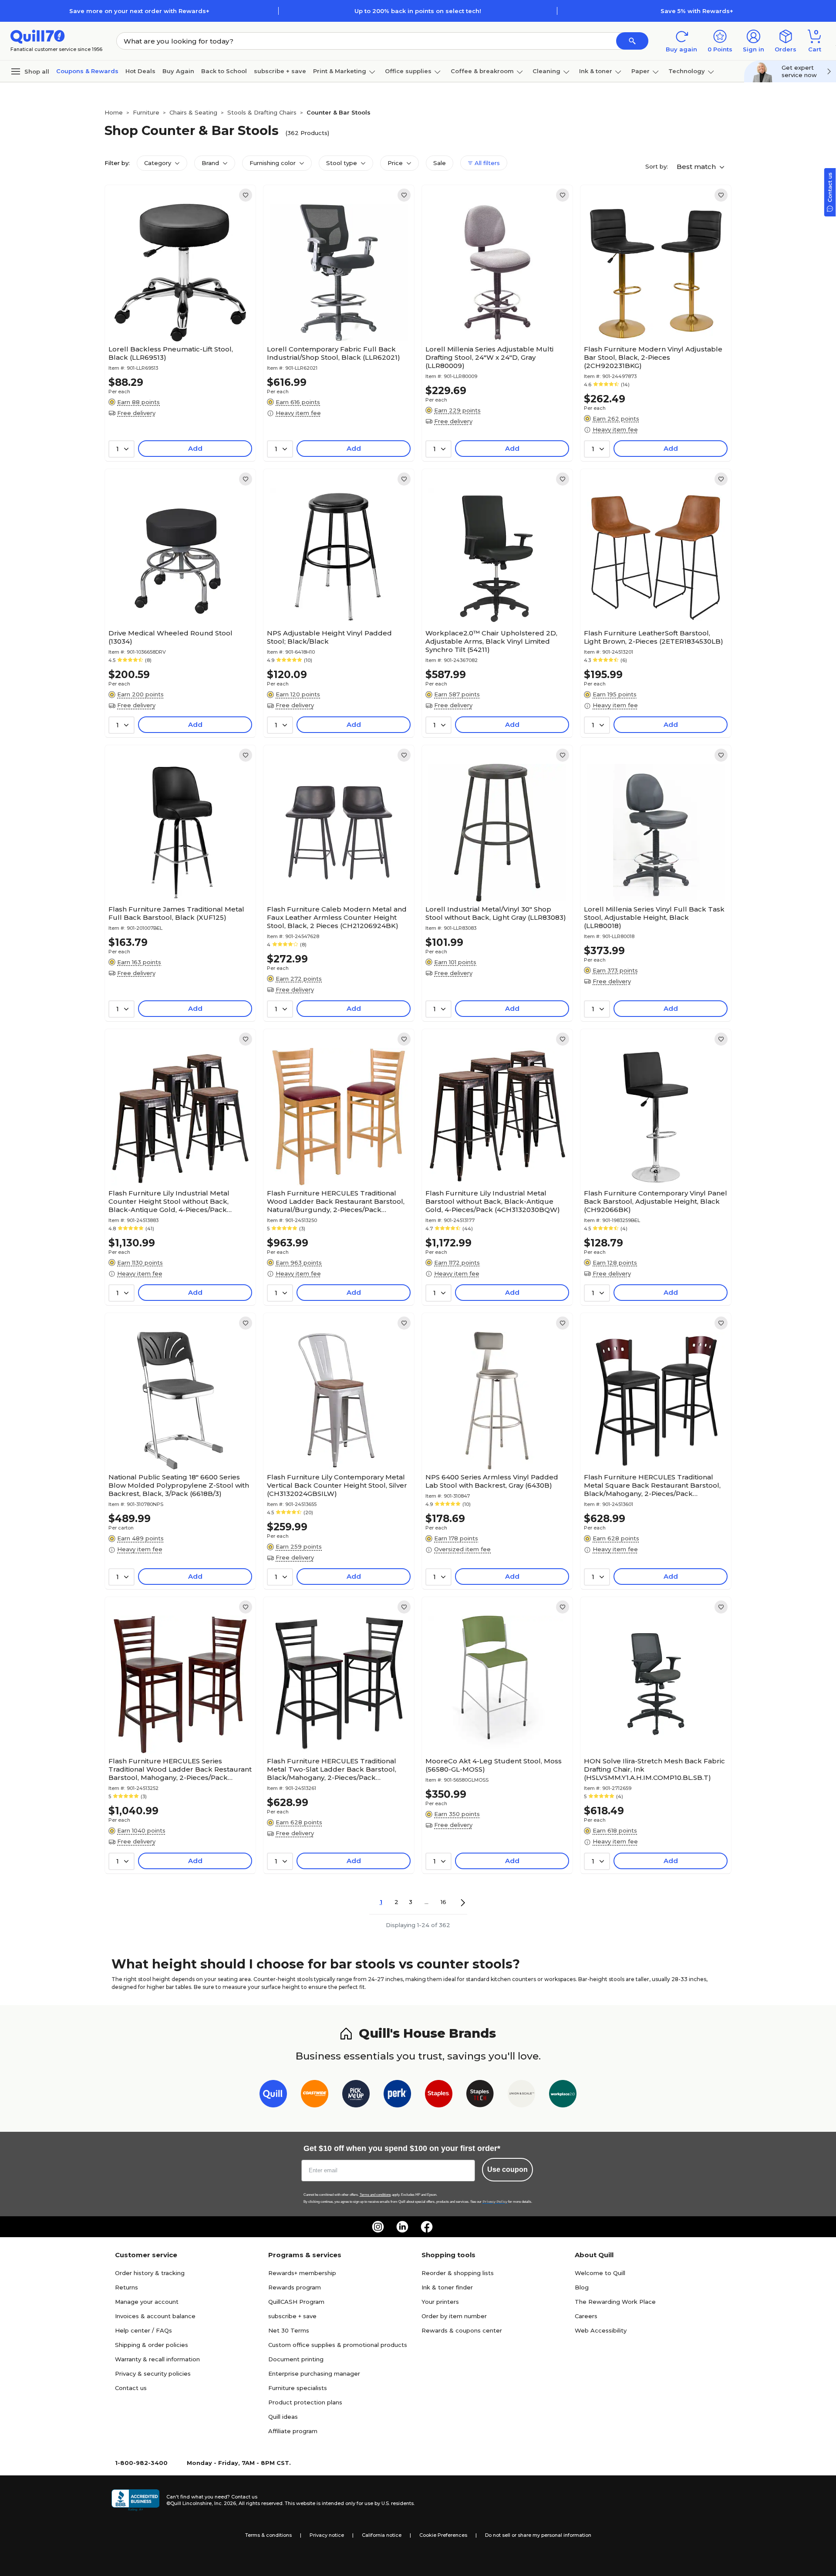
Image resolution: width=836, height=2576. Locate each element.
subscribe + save (280, 71)
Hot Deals (140, 71)
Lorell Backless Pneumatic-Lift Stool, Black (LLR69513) (171, 353)
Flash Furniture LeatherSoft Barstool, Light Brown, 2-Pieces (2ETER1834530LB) (654, 637)
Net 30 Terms (289, 2330)
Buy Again (178, 71)
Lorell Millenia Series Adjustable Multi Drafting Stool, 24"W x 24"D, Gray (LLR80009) (489, 357)
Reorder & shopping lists (458, 2273)
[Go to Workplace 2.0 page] (563, 2095)
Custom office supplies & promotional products (338, 2345)
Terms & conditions (268, 2535)
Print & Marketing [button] (340, 71)
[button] (632, 41)
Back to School (224, 71)
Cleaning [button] (546, 71)
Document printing (296, 2359)
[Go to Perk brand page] (397, 2095)
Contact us (131, 2388)
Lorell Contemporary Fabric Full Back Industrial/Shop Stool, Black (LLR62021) (334, 353)
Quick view (177, 315)
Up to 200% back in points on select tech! (418, 11)
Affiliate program (293, 2431)
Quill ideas (283, 2417)
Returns (126, 2287)
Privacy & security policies (153, 2373)
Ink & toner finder (447, 2287)
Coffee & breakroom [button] (482, 71)
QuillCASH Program (296, 2302)
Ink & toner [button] (596, 71)
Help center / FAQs (143, 2330)
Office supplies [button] (408, 71)
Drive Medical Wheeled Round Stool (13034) (170, 637)
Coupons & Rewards (87, 71)
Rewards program (295, 2287)
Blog (582, 2287)
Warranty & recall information (157, 2359)
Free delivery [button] (136, 413)
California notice (382, 2535)
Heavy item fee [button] (298, 413)
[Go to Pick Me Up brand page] (356, 2095)
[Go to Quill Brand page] (273, 2095)
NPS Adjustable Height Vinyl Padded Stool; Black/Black (329, 637)
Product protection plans (305, 2402)
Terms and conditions (375, 2195)
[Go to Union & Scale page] (521, 2095)
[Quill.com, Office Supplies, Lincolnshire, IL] (135, 2500)
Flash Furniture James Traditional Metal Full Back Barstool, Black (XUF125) (176, 913)
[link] (246, 195)
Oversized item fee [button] (462, 1549)
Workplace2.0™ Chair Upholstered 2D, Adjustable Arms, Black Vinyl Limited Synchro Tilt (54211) (491, 641)
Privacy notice (327, 2535)
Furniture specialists (298, 2388)
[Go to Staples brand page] (439, 2095)
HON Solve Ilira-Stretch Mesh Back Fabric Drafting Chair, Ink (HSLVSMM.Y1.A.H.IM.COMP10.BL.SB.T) (654, 1769)
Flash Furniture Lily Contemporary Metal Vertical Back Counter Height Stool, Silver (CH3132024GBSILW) (337, 1485)
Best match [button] (697, 167)
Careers (586, 2316)
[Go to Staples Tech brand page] (480, 2095)
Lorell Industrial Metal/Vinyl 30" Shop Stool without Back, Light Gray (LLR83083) (496, 913)
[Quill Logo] (38, 36)
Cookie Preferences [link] (443, 2535)
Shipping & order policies (152, 2345)
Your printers (440, 2302)
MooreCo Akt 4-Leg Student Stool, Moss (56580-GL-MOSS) (494, 1765)
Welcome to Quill (600, 2273)
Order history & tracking (150, 2273)
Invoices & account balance (155, 2316)
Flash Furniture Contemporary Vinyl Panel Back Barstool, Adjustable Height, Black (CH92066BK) (656, 1201)
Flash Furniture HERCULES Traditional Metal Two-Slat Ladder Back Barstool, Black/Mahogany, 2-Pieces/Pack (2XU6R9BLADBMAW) (332, 1769)
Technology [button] (687, 71)
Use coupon (507, 2169)
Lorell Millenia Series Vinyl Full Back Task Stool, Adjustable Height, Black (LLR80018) (654, 917)
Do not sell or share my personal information (538, 2535)
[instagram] (378, 2227)
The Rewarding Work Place (615, 2302)
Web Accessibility (601, 2330)
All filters (486, 163)
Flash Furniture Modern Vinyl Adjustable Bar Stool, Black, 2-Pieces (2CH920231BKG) (653, 357)
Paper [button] (640, 71)
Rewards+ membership (302, 2273)
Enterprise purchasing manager (314, 2373)
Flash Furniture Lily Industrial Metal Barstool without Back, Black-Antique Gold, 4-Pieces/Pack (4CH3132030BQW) (493, 1201)
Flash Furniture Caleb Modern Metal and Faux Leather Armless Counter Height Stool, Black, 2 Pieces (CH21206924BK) (337, 917)
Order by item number (454, 2316)
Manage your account (147, 2302)
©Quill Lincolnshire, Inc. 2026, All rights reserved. (225, 2503)
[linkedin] (402, 2227)
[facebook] (427, 2227)
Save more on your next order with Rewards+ (139, 11)
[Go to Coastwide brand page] (315, 2095)
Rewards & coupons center (462, 2330)
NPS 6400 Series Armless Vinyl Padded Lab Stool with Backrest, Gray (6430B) (492, 1481)
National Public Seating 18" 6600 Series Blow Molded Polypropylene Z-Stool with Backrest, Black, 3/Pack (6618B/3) (179, 1485)
